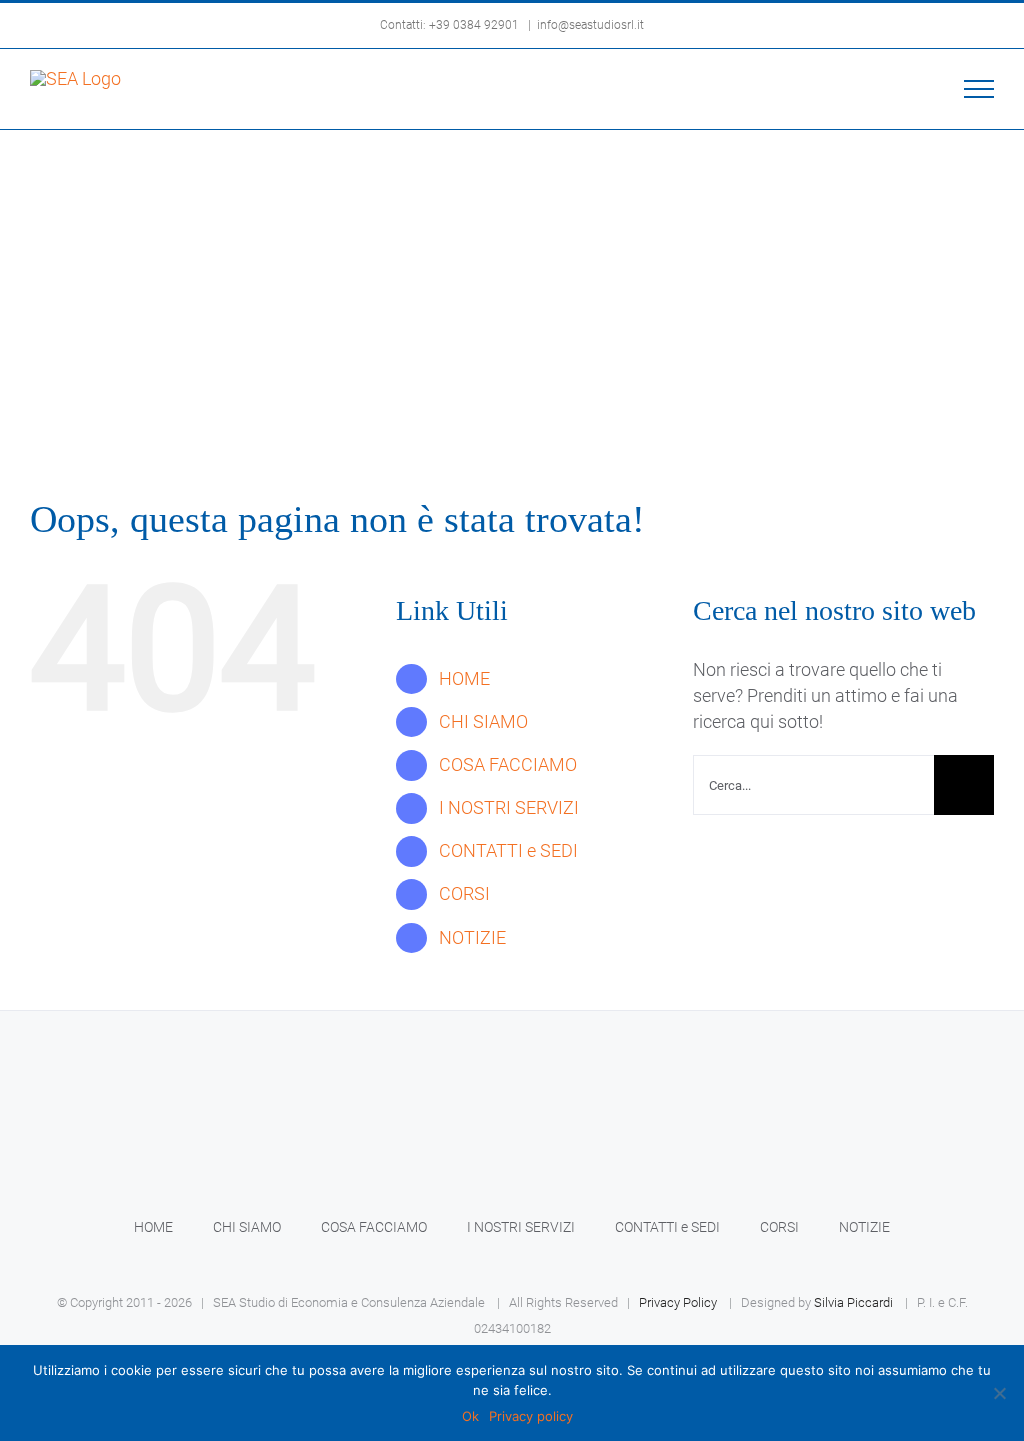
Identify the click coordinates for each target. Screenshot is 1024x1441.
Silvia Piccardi (853, 1302)
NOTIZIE (472, 937)
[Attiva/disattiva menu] (979, 89)
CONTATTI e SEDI (508, 850)
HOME (464, 678)
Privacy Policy (678, 1302)
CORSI (464, 893)
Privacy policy (531, 1416)
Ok (470, 1416)
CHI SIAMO (483, 721)
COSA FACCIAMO (508, 764)
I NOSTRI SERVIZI (509, 807)
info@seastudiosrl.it (590, 25)
